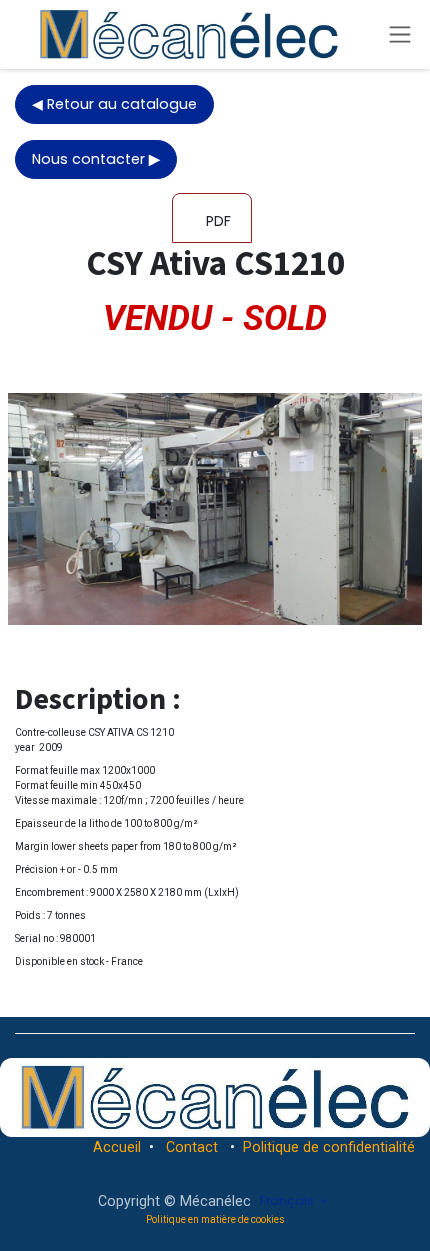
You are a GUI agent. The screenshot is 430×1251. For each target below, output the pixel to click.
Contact (192, 1147)
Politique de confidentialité (329, 1147)
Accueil (117, 1147)
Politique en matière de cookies (215, 1219)
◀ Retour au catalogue (114, 104)
